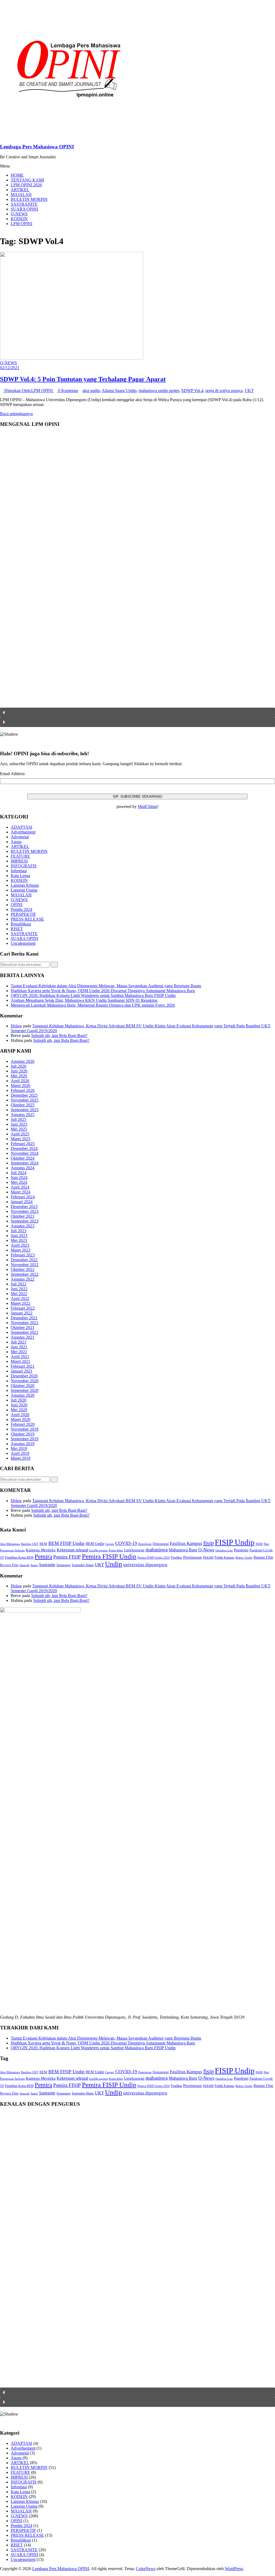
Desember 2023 (24, 1207)
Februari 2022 (23, 1308)
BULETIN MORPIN (29, 199)
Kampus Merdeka (41, 1550)
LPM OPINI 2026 (26, 185)
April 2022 (20, 1298)
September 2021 (25, 1332)
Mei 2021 (19, 1352)
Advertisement (23, 832)
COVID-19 (126, 1543)
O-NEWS (19, 214)
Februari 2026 (23, 1090)
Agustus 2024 (23, 1168)
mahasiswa (157, 1550)
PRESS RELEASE (27, 919)
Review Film (9, 1565)
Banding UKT (30, 1544)
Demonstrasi (161, 1544)
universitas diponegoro (145, 1565)
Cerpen (110, 1544)
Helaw (16, 1026)
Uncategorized (23, 943)
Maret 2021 (21, 1361)
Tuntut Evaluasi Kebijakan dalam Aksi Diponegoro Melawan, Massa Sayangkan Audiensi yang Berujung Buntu (106, 986)
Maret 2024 (21, 1192)
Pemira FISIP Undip (109, 1556)
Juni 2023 (19, 1236)
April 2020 (20, 1415)
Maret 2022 (21, 1303)
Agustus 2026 (23, 1061)
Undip (114, 1564)
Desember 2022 (24, 1260)
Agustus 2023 (23, 1226)
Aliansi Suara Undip (119, 391)
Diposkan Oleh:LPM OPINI (28, 391)
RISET (17, 929)
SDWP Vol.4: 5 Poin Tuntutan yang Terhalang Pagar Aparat (83, 379)
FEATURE (20, 856)
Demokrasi (145, 1544)
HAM (259, 1544)
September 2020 (25, 1390)
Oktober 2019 (23, 1434)
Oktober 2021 (23, 1328)
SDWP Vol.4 (192, 391)
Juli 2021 (19, 1342)
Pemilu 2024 (21, 909)
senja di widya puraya (224, 391)
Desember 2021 (24, 1318)
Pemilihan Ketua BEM (19, 1558)
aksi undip (91, 391)
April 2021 (20, 1357)
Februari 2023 (23, 1255)
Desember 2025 (24, 1095)
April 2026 (20, 1081)
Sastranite (47, 1565)
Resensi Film (263, 1557)
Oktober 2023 (23, 1216)
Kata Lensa (20, 876)
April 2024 (20, 1187)
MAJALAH (21, 195)
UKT (249, 391)
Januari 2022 (22, 1313)
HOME (17, 175)
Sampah (25, 1565)
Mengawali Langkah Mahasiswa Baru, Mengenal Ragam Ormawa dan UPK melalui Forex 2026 (93, 1005)
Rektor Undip (244, 1558)
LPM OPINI (21, 224)
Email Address (12, 774)
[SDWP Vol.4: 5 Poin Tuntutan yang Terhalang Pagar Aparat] (72, 358)
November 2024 (25, 1153)
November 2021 (25, 1323)
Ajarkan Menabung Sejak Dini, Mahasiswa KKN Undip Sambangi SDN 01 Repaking (84, 1000)
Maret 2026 (21, 1086)
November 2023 (25, 1211)
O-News (206, 1550)
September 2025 (25, 1110)
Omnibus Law (224, 1550)
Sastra (34, 1565)
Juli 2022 (19, 1284)
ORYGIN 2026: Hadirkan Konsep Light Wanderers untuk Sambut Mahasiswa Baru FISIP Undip (93, 995)
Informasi (19, 871)
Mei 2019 (19, 1449)
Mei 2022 (19, 1294)
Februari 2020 (23, 1424)
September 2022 (25, 1274)
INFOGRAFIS (24, 866)
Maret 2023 (21, 1250)
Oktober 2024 (23, 1158)
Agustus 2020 (23, 1395)
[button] (137, 712)
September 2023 (25, 1221)
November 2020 (25, 1381)
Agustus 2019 (23, 1444)
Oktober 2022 (23, 1269)
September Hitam (83, 1565)
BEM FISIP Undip (66, 1543)
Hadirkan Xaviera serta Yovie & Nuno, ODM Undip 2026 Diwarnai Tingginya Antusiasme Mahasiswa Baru (103, 991)
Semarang (64, 1565)
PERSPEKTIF (23, 914)
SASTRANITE (24, 204)
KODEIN (19, 219)
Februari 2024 (23, 1197)
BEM (43, 1544)
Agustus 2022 (23, 1279)
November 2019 (25, 1429)
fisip (209, 1543)
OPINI (17, 905)
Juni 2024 (19, 1177)
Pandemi (241, 1550)
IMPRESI (19, 861)
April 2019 (20, 1453)
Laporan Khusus (25, 885)
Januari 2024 (22, 1202)
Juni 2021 (19, 1347)
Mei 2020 (19, 1410)
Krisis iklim (116, 1550)
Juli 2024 (19, 1173)
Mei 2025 (19, 1129)
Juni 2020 (19, 1405)
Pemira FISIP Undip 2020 (154, 1558)
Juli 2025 (19, 1119)
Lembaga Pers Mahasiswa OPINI (37, 147)
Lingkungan (134, 1550)
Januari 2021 (22, 1371)
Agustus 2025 (23, 1115)
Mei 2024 (19, 1182)
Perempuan (193, 1557)
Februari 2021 (23, 1366)
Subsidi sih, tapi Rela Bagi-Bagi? (59, 1036)
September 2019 (25, 1439)
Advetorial (20, 837)
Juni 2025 (19, 1124)
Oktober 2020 (23, 1386)
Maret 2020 (21, 1419)
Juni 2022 (19, 1289)
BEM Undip (95, 1544)
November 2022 (25, 1265)
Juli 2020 (19, 1400)
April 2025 (20, 1134)
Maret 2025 (21, 1139)
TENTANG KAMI (27, 180)
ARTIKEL (20, 190)
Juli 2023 (19, 1231)
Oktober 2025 (23, 1105)
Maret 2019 (21, 1458)
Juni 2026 (19, 1071)
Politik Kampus (225, 1558)
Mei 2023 (19, 1240)
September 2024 (25, 1163)
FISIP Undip (235, 1542)
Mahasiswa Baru (183, 1550)
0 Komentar (68, 391)
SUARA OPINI (24, 209)
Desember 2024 (24, 1148)
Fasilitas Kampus (186, 1543)
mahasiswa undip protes (159, 391)
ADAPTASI (21, 827)
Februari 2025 (23, 1144)
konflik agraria (98, 1550)
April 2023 (20, 1245)
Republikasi (21, 924)
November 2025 (25, 1100)
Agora (16, 842)
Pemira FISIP (67, 1557)
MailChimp (147, 806)
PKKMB (208, 1558)
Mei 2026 (19, 1076)
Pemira (43, 1556)
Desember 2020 (24, 1376)
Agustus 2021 (23, 1337)
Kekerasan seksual (72, 1550)
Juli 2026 (19, 1066)
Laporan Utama (24, 890)
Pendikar (176, 1558)
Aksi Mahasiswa (10, 1544)
